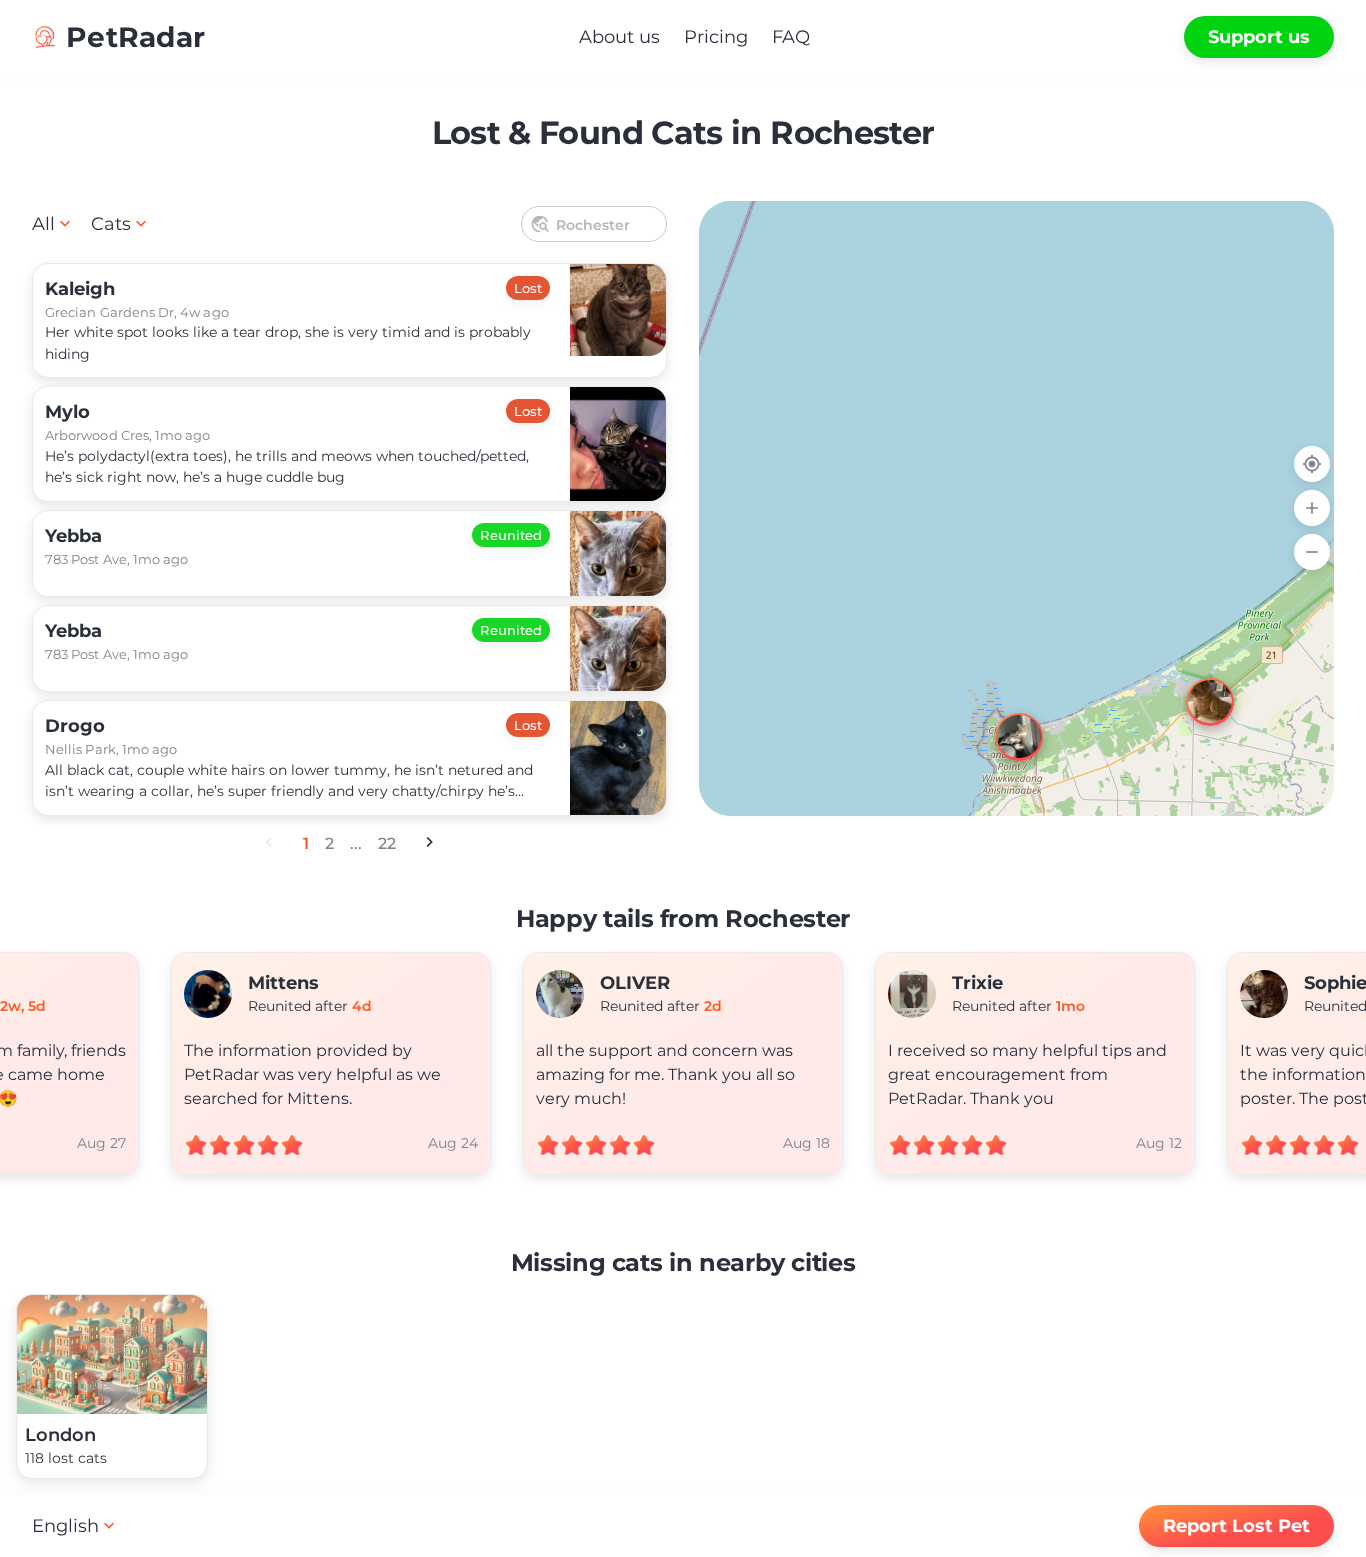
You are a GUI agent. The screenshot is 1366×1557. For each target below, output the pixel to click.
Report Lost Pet (1236, 1526)
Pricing (716, 37)
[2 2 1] (1016, 509)
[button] (1192, 684)
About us (619, 37)
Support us (1259, 37)
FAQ (791, 37)
